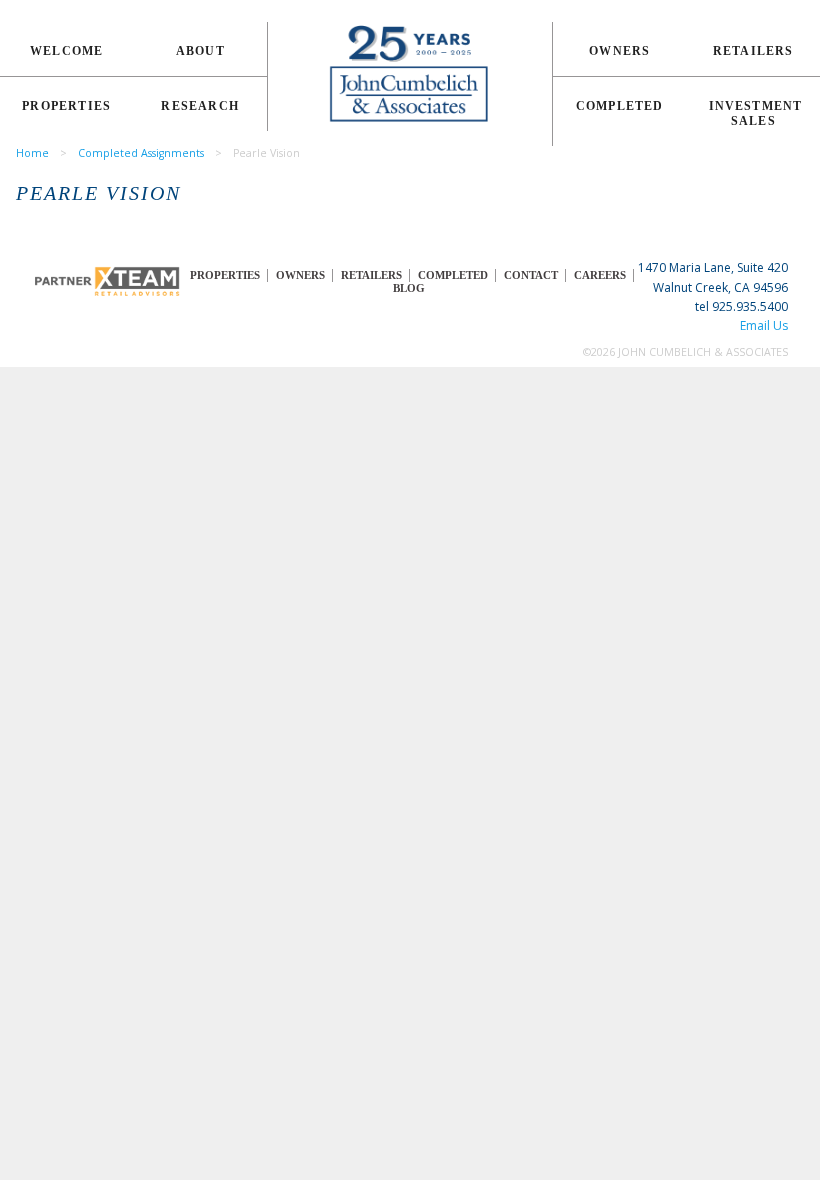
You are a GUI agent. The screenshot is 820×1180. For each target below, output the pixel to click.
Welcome (66, 51)
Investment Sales (756, 113)
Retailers (753, 51)
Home (32, 153)
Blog (409, 288)
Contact (531, 275)
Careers (600, 275)
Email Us (764, 325)
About (200, 51)
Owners (619, 51)
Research (200, 106)
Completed (620, 106)
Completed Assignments (141, 153)
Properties (66, 106)
